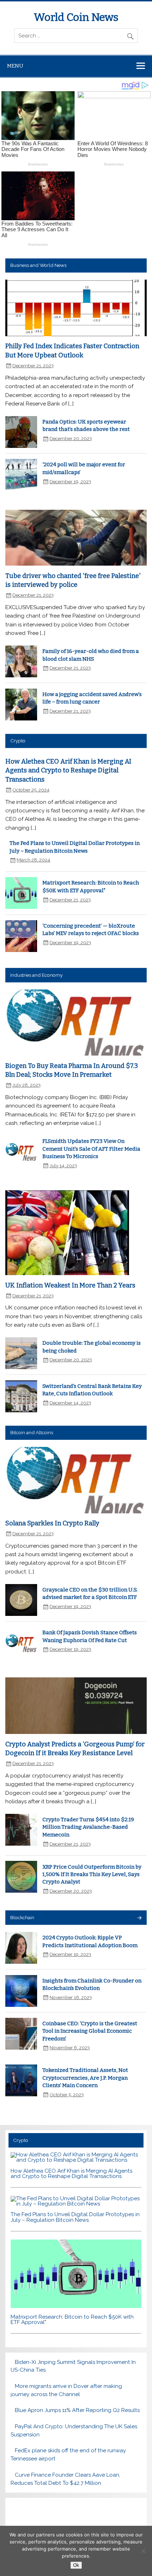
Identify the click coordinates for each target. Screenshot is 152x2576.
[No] (143, 2551)
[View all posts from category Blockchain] (139, 1918)
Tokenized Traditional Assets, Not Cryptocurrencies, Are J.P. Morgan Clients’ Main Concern (85, 2078)
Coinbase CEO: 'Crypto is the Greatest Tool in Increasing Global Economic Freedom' (90, 2031)
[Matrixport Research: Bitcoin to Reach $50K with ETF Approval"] (76, 2306)
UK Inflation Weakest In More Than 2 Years (70, 1285)
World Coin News (76, 17)
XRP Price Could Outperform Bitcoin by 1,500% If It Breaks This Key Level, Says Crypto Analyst (92, 1874)
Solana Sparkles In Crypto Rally (52, 1523)
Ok (76, 2565)
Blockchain (22, 1917)
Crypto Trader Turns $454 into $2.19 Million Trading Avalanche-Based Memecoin (88, 1827)
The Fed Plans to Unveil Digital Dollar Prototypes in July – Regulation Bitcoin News (75, 2217)
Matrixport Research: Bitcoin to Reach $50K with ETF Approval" (72, 2320)
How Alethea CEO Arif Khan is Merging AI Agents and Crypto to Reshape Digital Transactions (68, 770)
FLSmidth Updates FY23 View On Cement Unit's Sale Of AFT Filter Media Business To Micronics (91, 1149)
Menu (15, 66)
